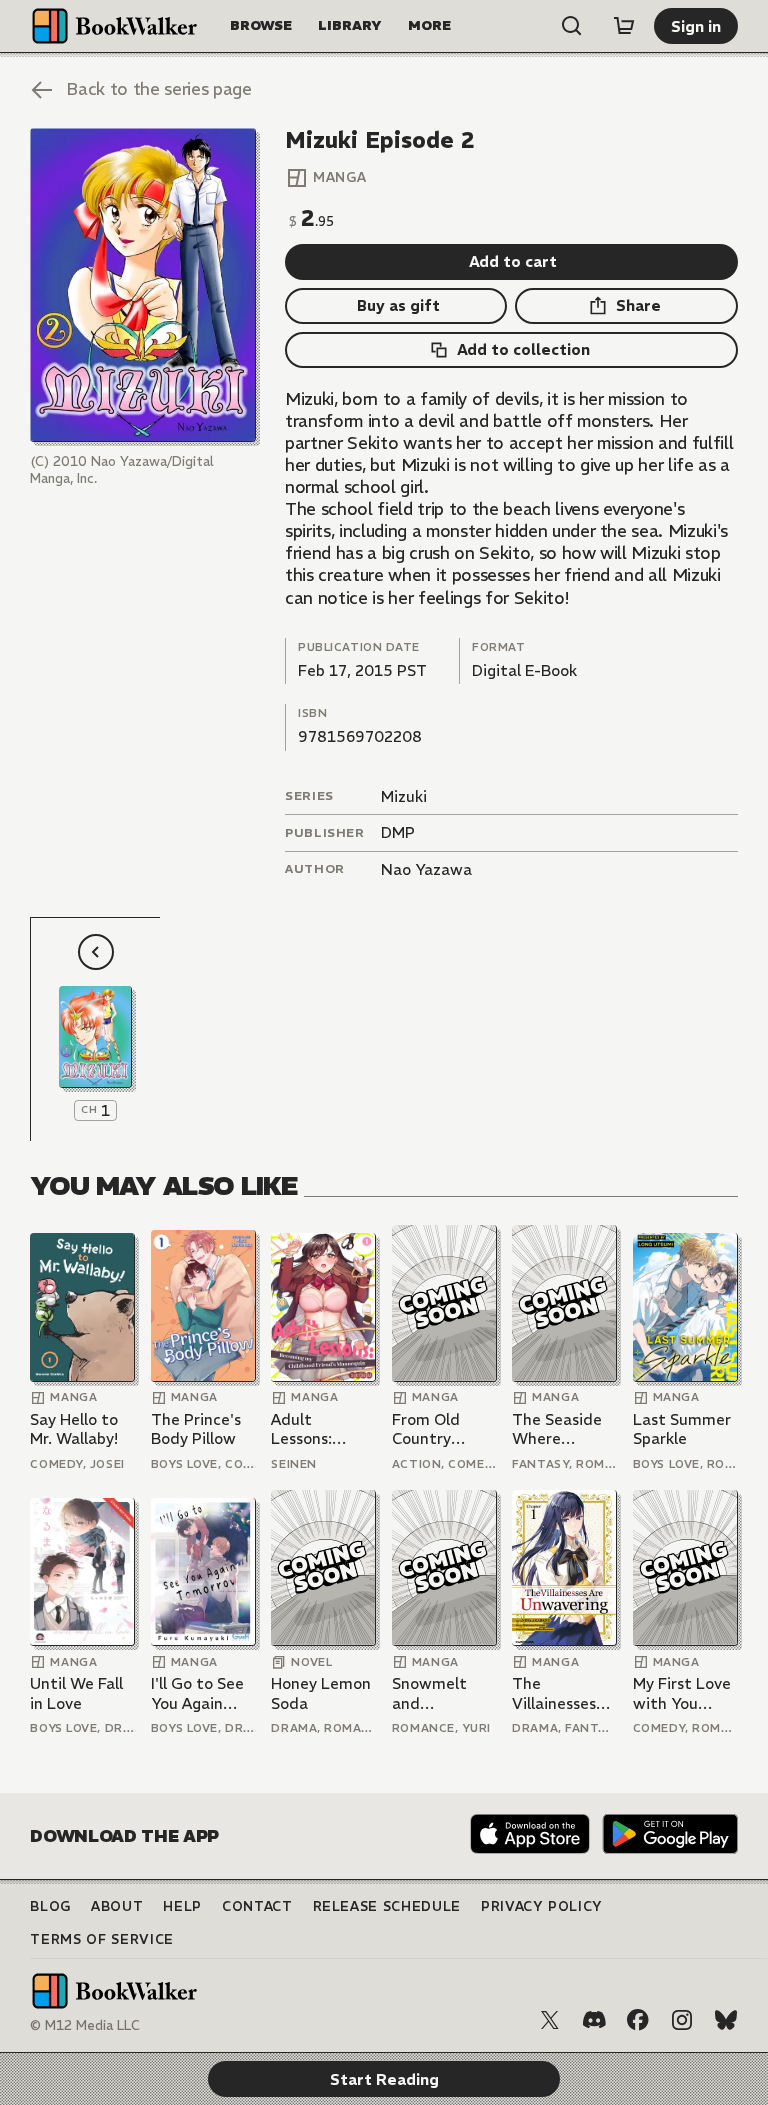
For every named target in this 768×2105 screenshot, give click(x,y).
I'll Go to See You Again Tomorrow (197, 1693)
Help (182, 1906)
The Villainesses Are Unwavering (555, 1693)
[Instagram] (682, 2020)
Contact (257, 1906)
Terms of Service (101, 1939)
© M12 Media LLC (85, 2025)
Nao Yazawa (426, 869)
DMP (398, 832)
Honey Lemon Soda (321, 1693)
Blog (50, 1906)
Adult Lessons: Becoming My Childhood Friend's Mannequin (319, 1429)
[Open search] (572, 26)
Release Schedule (387, 1906)
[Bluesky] (726, 2020)
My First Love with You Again (682, 1693)
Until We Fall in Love (76, 1693)
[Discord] (594, 2020)
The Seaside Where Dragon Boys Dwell (557, 1429)
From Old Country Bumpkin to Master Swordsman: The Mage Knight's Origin (437, 1429)
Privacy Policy (542, 1906)
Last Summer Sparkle (682, 1429)
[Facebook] (638, 2020)
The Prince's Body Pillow (196, 1429)
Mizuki (404, 796)
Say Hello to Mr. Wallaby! (74, 1429)
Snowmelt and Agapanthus (436, 1693)
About (117, 1906)
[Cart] (624, 26)
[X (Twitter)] (550, 2020)
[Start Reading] (142, 285)
